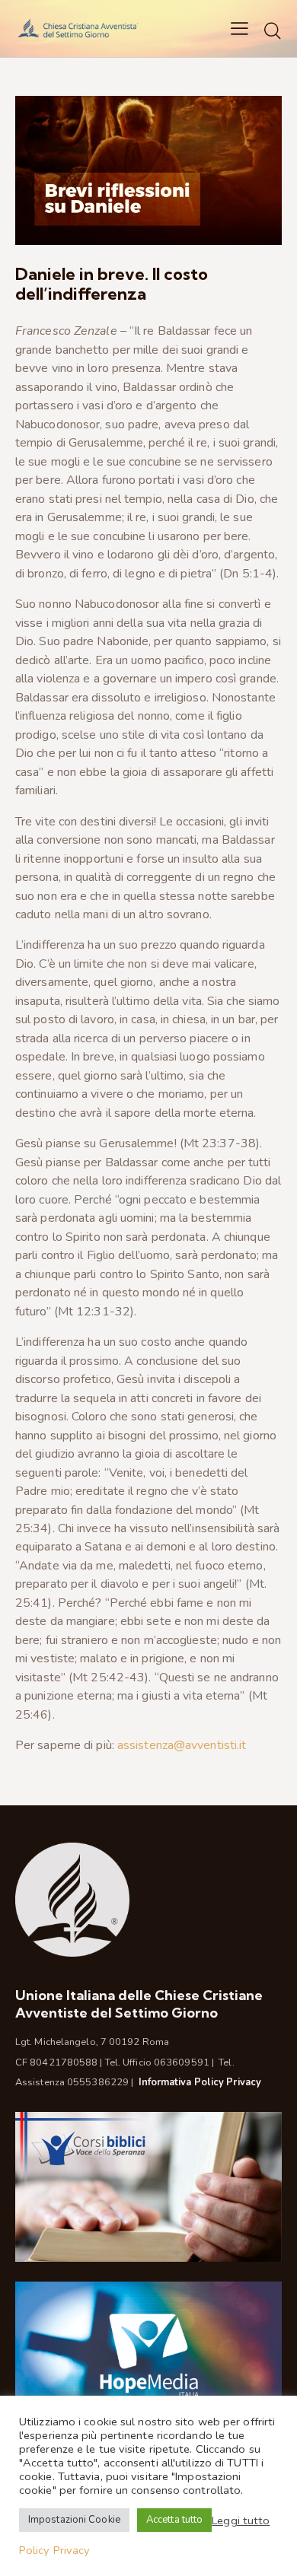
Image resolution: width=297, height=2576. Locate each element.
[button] (240, 28)
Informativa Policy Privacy (200, 2082)
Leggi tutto (241, 2520)
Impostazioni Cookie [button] (74, 2520)
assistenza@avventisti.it (182, 1745)
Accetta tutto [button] (174, 2520)
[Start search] (273, 30)
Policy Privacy (54, 2550)
